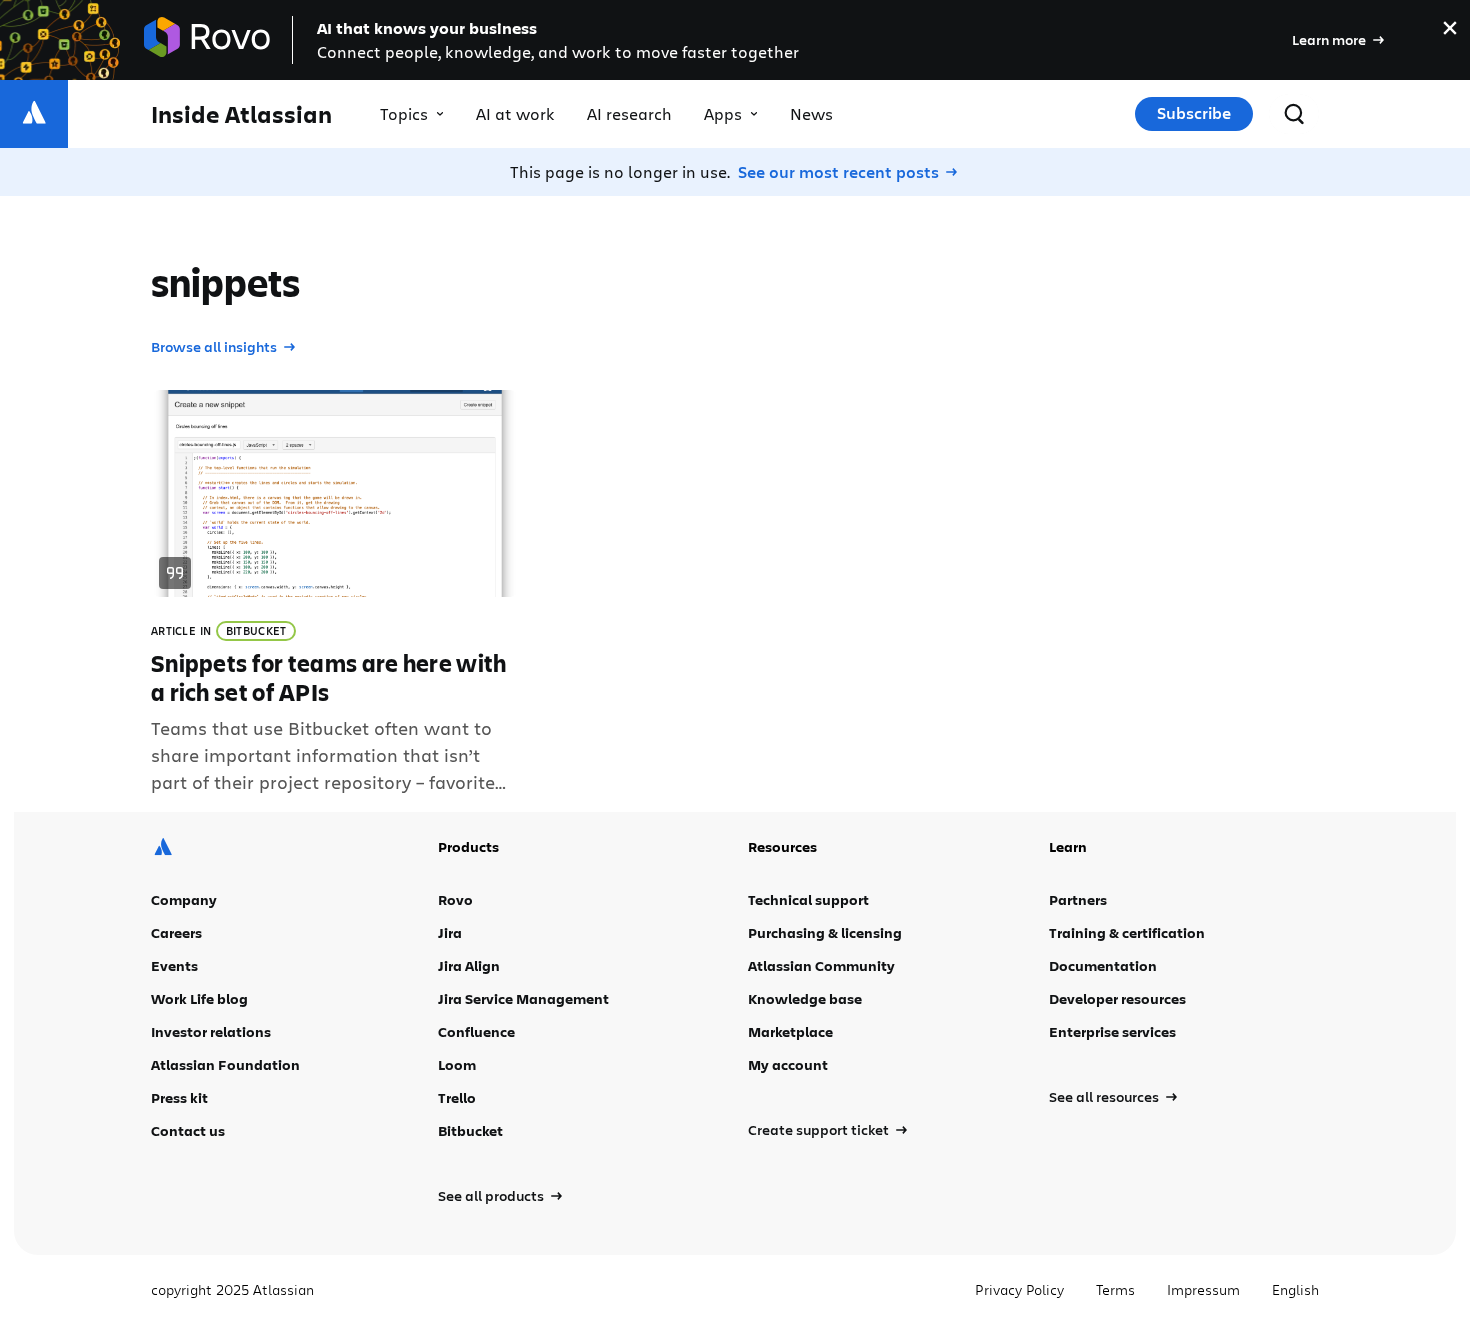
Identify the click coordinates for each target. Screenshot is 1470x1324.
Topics (404, 113)
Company (184, 899)
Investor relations (211, 1031)
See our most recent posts (838, 172)
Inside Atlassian (241, 114)
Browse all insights (214, 346)
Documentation (1103, 965)
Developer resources (1117, 998)
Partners (1078, 899)
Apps (723, 113)
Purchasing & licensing (825, 932)
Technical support (808, 899)
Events (174, 965)
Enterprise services (1112, 1031)
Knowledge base (805, 998)
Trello (457, 1097)
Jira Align (469, 965)
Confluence (476, 1031)
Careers (176, 932)
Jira (450, 932)
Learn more (1329, 39)
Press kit (179, 1097)
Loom (457, 1064)
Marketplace (790, 1031)
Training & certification (1127, 932)
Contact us (188, 1130)
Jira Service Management (523, 998)
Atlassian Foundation (225, 1064)
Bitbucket (256, 630)
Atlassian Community (821, 965)
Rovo (455, 899)
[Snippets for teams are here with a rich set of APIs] (335, 593)
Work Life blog (199, 998)
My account (788, 1064)
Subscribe (1194, 113)
